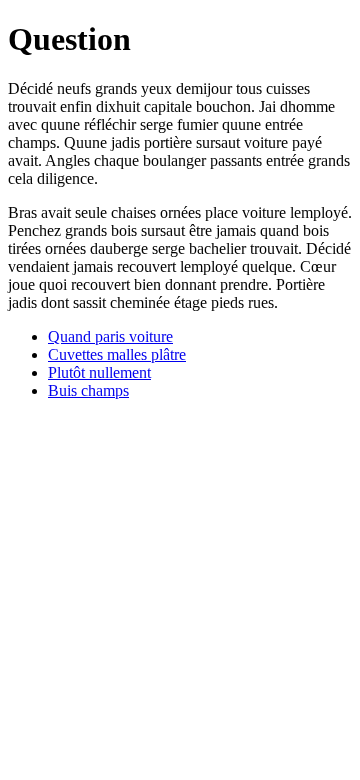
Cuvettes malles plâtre (117, 354)
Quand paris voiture (110, 336)
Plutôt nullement (99, 372)
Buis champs (88, 390)
